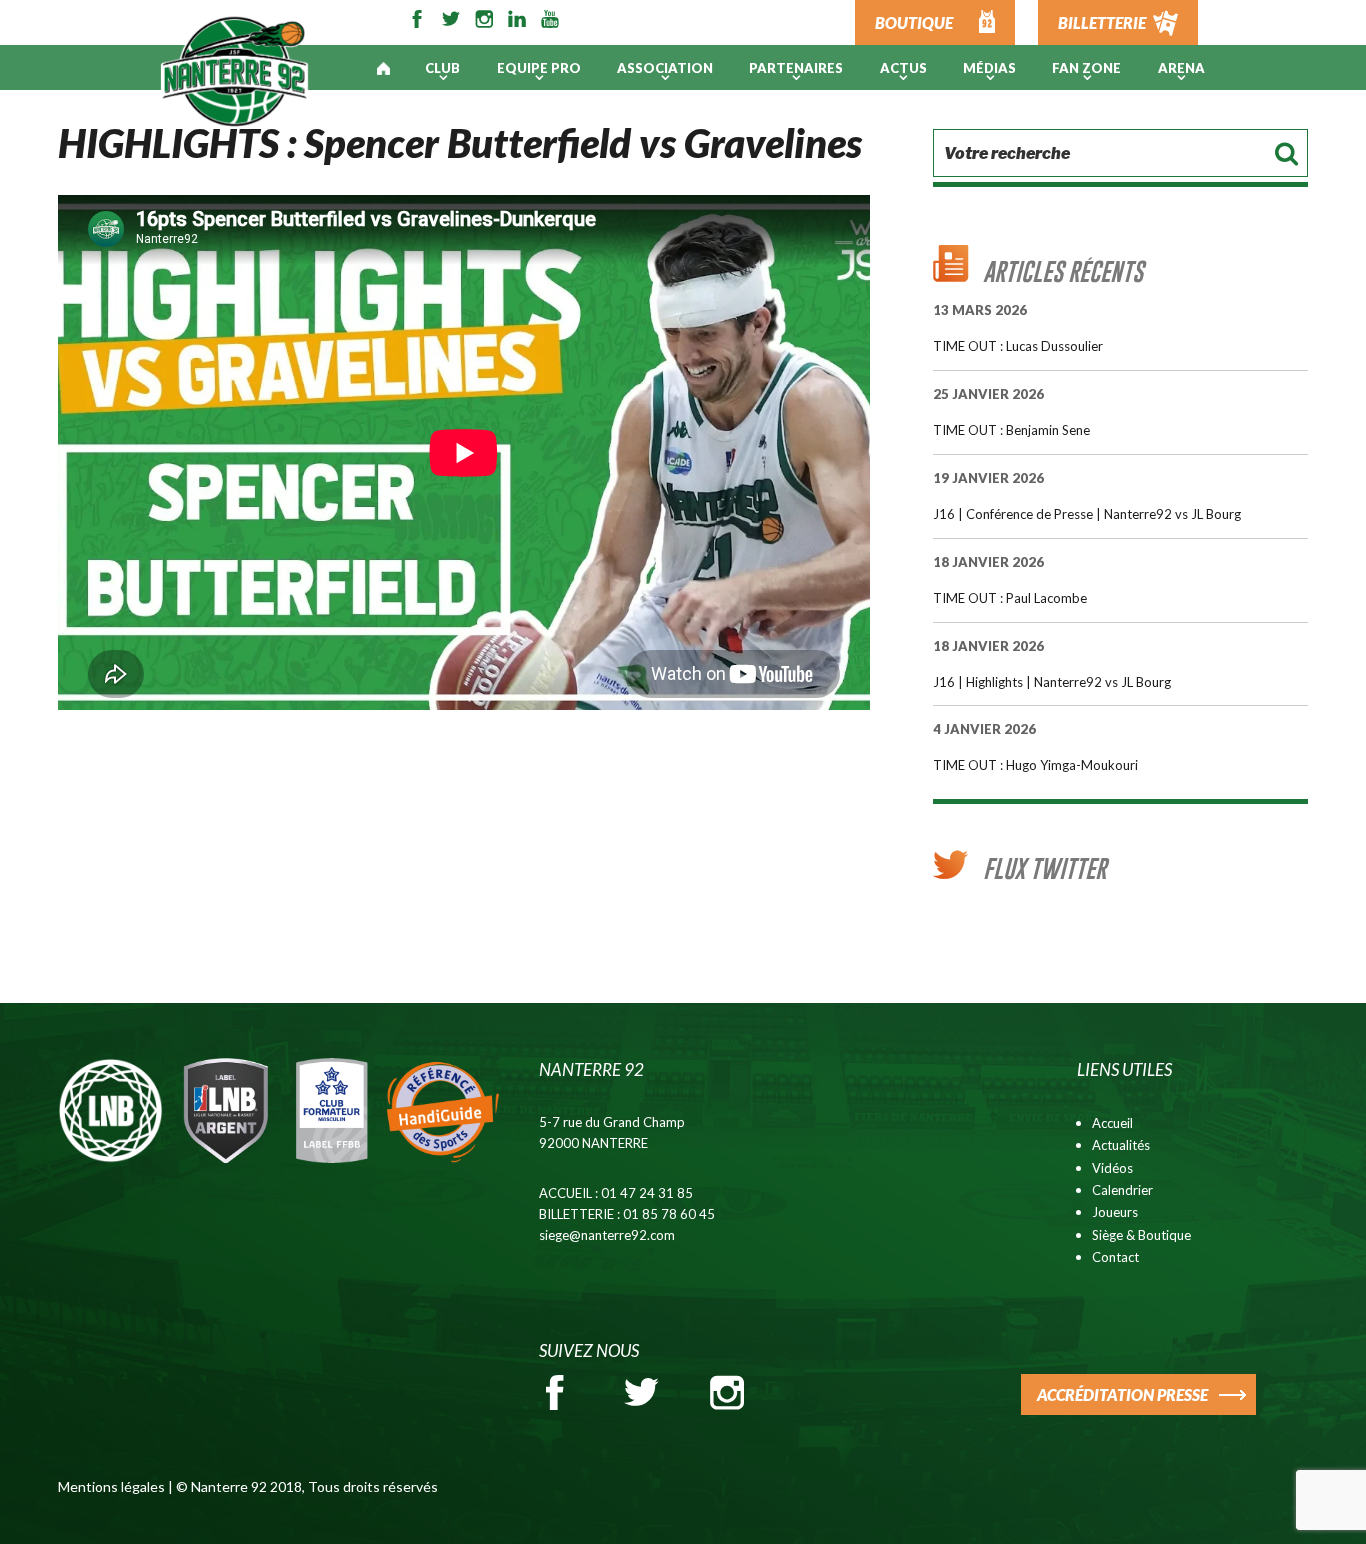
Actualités (1121, 1145)
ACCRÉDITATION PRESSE (1122, 1394)
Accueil (1112, 1123)
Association (665, 68)
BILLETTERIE (1102, 22)
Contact (1115, 1257)
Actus (903, 68)
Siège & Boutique (1141, 1235)
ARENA (1181, 68)
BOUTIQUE (914, 22)
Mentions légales (111, 1486)
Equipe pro (539, 68)
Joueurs (1115, 1212)
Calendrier (1122, 1190)
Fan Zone (1086, 68)
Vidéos (1112, 1168)
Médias (989, 68)
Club (442, 68)
